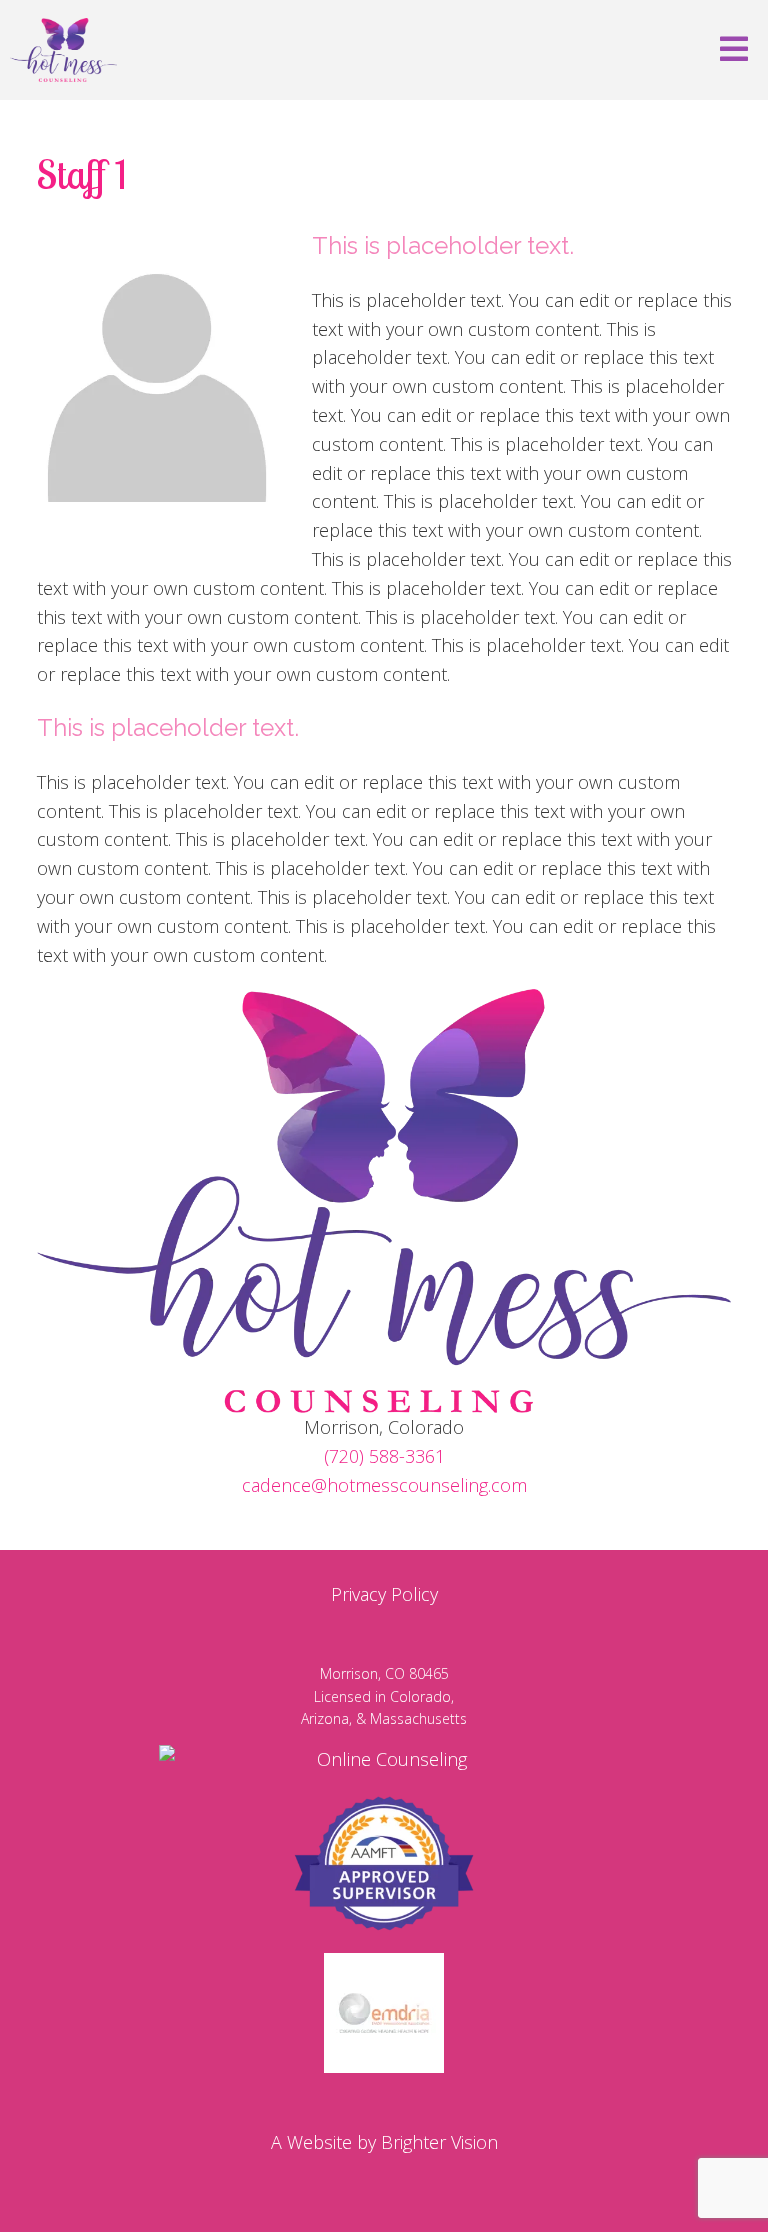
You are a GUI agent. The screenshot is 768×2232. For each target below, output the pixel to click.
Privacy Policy (384, 1594)
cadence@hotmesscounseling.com (384, 1485)
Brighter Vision (439, 2142)
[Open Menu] (734, 50)
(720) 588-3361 (384, 1456)
